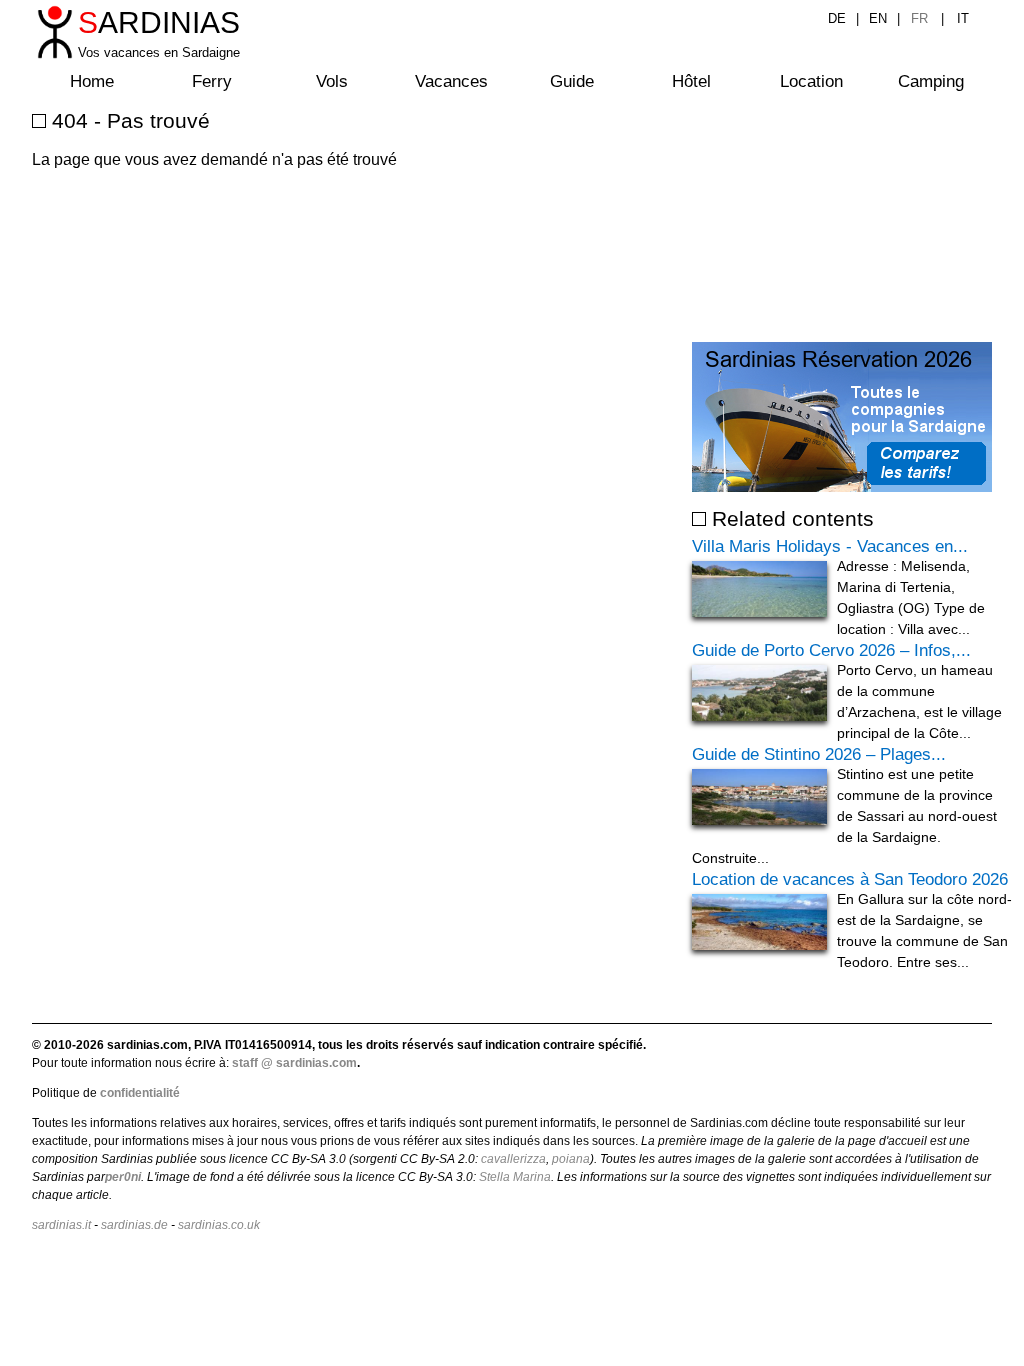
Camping (931, 81)
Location (811, 81)
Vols (332, 81)
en (878, 18)
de (837, 18)
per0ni (123, 1177)
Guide (572, 81)
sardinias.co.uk (219, 1225)
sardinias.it (61, 1225)
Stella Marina (515, 1177)
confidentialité (140, 1093)
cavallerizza (513, 1159)
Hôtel (691, 81)
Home (92, 81)
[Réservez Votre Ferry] (842, 487)
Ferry (212, 81)
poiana (571, 1159)
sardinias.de (134, 1225)
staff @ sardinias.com (294, 1063)
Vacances (451, 81)
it (963, 18)
